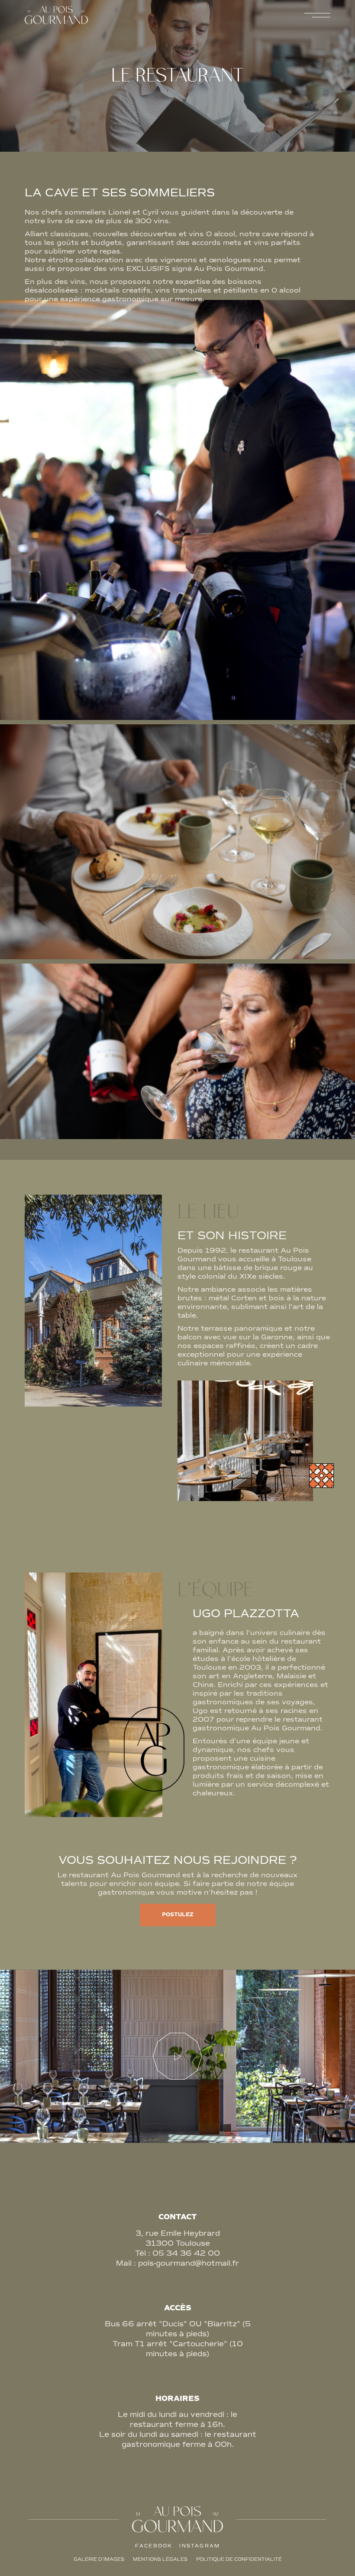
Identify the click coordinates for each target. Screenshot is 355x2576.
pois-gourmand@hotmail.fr (189, 2263)
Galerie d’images (99, 2559)
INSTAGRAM (200, 2546)
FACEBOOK (154, 2546)
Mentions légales (160, 2559)
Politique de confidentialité (239, 2559)
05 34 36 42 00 (186, 2253)
